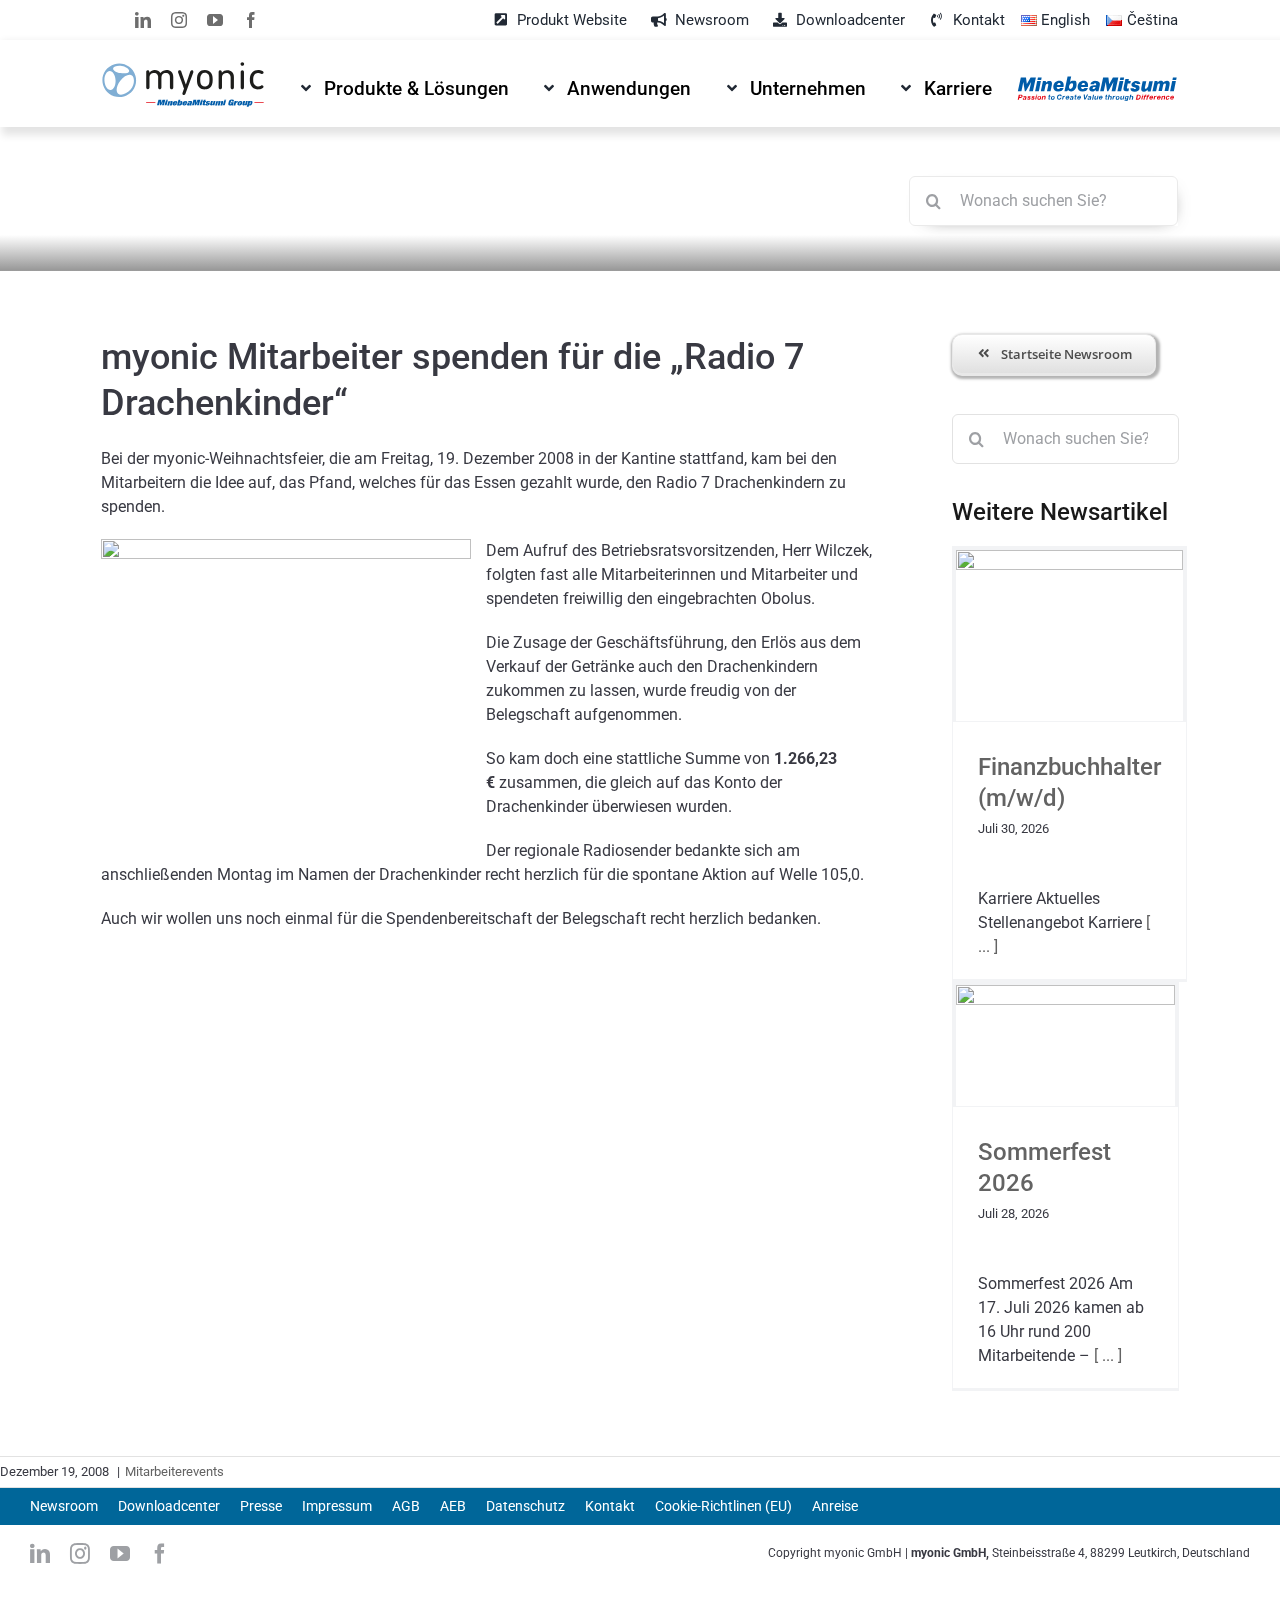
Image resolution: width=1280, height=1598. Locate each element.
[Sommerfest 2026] (1065, 1045)
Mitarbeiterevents (174, 1471)
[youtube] (215, 20)
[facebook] (251, 20)
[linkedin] (143, 20)
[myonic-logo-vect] (182, 69)
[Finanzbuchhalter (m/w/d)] (1069, 635)
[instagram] (179, 20)
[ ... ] (1106, 1355)
